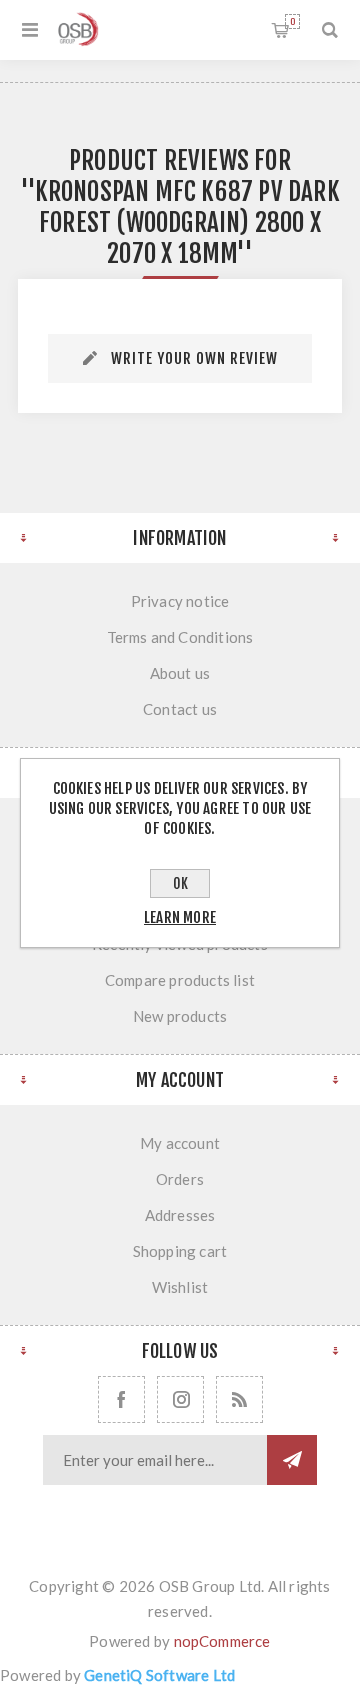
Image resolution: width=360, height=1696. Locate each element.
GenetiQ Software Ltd (159, 1675)
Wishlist (180, 1287)
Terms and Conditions (180, 637)
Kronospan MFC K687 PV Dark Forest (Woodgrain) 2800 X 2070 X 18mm (187, 222)
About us (180, 673)
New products (180, 1016)
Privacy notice (180, 601)
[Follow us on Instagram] (180, 1399)
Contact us (180, 709)
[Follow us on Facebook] (121, 1399)
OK (180, 883)
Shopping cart (292, 21)
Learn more (180, 917)
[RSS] (239, 1399)
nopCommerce (222, 1641)
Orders (180, 1179)
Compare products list (180, 980)
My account (180, 1143)
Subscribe (292, 1460)
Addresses (180, 1215)
